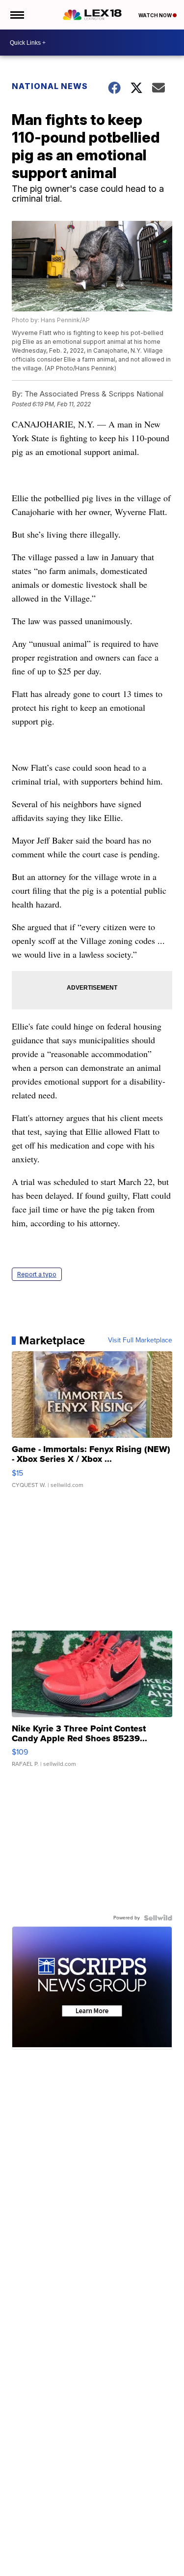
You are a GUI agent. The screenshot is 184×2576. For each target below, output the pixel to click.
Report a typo (37, 1274)
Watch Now (156, 15)
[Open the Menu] (16, 15)
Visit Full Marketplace (140, 1340)
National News (50, 86)
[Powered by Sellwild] (158, 1918)
